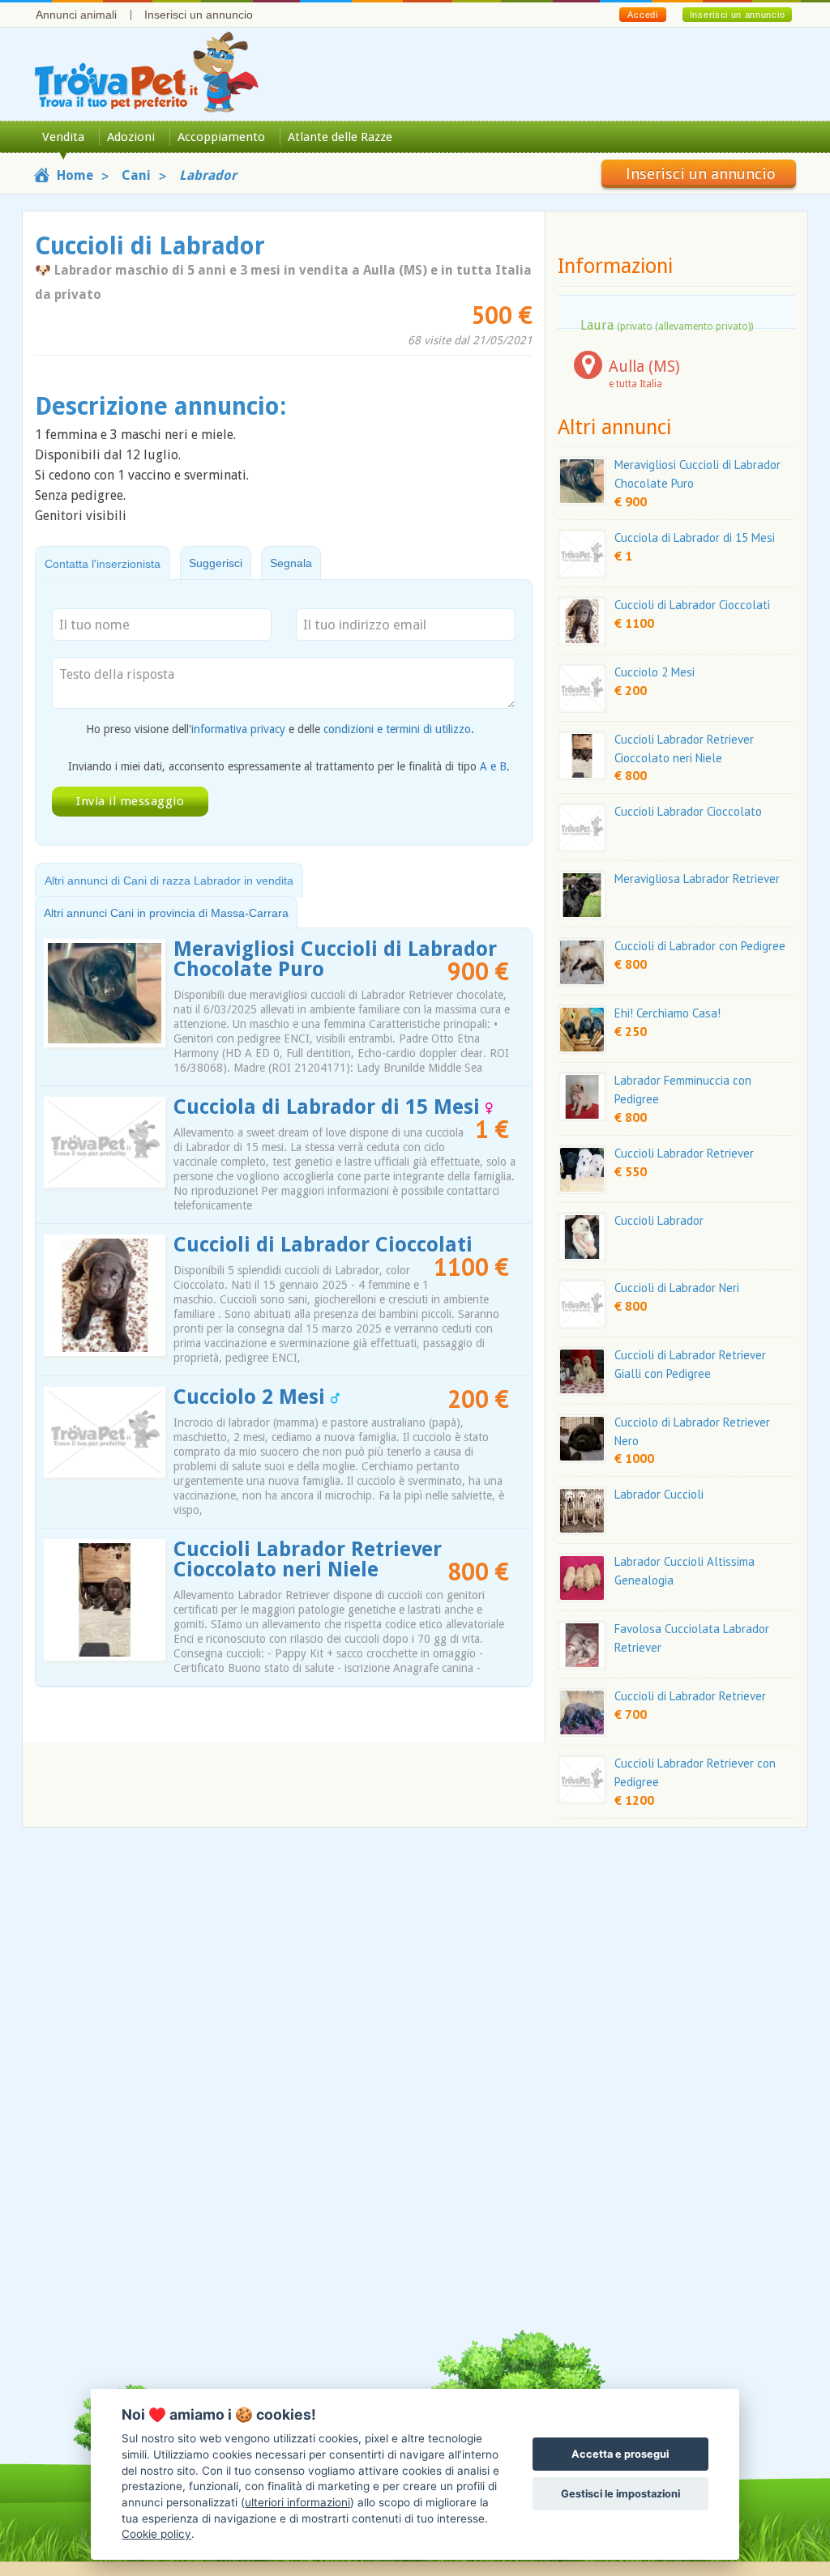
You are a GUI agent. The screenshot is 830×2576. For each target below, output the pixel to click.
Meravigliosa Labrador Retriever (697, 879)
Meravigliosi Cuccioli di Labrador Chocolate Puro (335, 959)
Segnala (291, 563)
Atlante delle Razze (340, 137)
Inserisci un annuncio (199, 15)
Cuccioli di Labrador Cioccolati (323, 1245)
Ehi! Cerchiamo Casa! (667, 1013)
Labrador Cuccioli (659, 1494)
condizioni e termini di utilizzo (397, 729)
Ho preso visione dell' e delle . (280, 729)
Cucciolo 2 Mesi (252, 1397)
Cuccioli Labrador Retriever (684, 1153)
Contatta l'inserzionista (103, 564)
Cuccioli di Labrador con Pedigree (700, 946)
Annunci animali (76, 15)
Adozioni (131, 137)
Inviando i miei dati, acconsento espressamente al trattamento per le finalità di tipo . (289, 766)
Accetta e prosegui (620, 2454)
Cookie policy (156, 2534)
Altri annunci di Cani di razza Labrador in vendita (169, 881)
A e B (493, 766)
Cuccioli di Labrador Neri (677, 1288)
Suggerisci (216, 563)
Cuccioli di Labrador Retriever (690, 1696)
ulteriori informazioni (297, 2502)
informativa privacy (238, 729)
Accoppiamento (221, 137)
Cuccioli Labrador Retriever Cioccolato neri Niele (308, 1559)
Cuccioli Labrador (659, 1220)
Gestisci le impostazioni (620, 2494)
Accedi (642, 15)
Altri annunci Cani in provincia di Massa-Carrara (166, 913)
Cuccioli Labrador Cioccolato (688, 811)
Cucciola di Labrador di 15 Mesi (329, 1107)
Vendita (63, 137)
